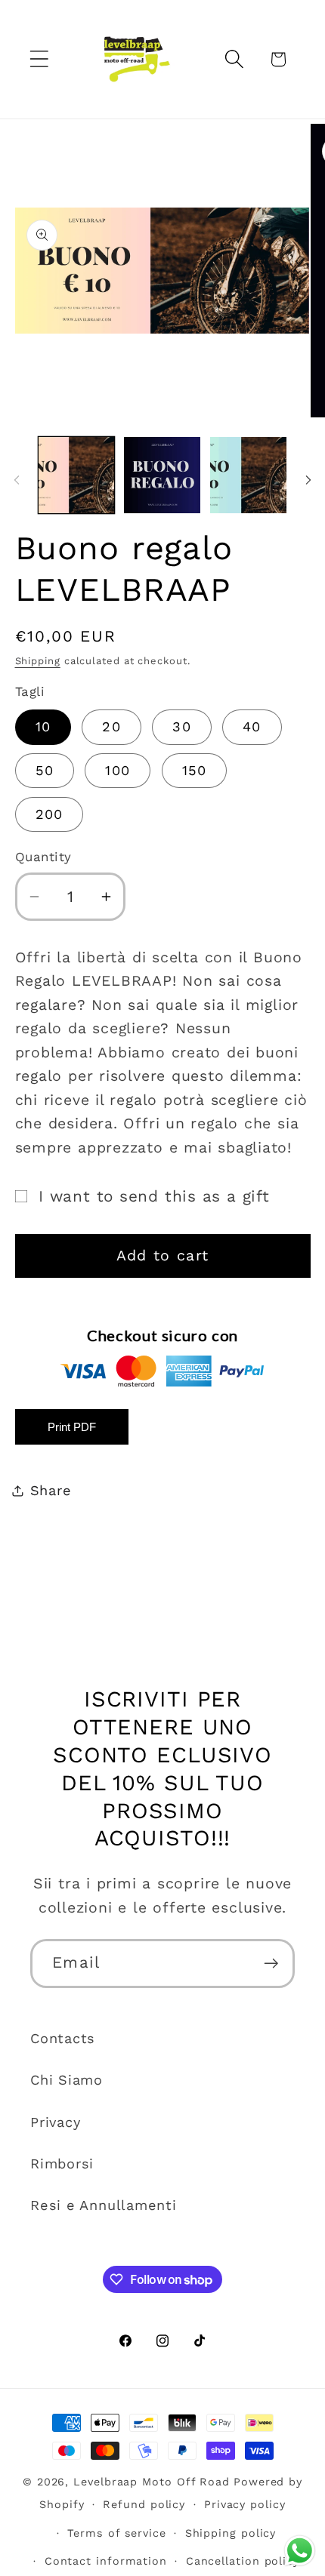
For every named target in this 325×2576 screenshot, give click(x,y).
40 (252, 726)
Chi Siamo (67, 2080)
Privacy (55, 2122)
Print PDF (72, 1427)
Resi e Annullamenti (104, 2205)
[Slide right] (308, 480)
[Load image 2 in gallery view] (162, 475)
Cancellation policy (243, 2561)
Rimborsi (62, 2164)
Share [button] (51, 1490)
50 (45, 770)
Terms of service (117, 2533)
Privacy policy (245, 2504)
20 (111, 726)
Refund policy (144, 2504)
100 (118, 770)
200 (50, 814)
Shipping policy (231, 2533)
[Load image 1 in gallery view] (77, 475)
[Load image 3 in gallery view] (248, 475)
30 (182, 726)
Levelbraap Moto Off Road (152, 2482)
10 (43, 726)
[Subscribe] (271, 1964)
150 (195, 770)
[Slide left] (17, 480)
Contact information (106, 2561)
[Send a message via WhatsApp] (300, 2551)
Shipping (38, 661)
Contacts (63, 2038)
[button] (39, 59)
